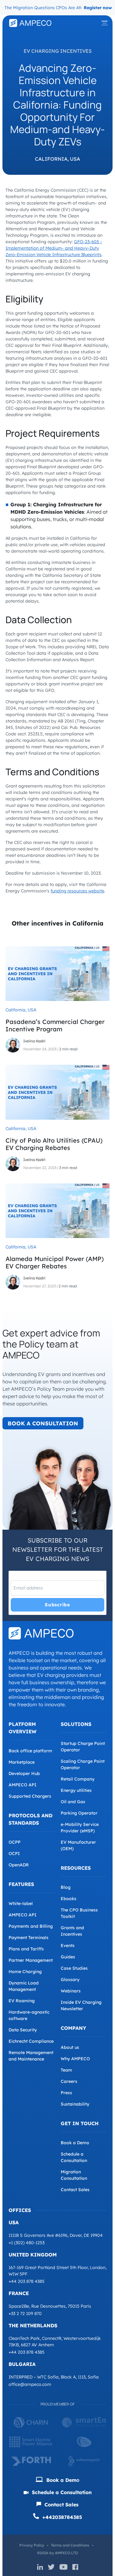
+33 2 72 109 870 (25, 2313)
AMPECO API (23, 1785)
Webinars (71, 1991)
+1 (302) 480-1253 (27, 2243)
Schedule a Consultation (74, 2157)
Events (68, 1945)
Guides (68, 1957)
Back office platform (30, 1751)
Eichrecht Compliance (31, 2041)
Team (66, 2070)
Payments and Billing (31, 1926)
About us (70, 2047)
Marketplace (22, 1762)
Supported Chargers (30, 1796)
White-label (21, 1903)
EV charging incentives (58, 51)
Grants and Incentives (72, 1931)
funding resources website (77, 891)
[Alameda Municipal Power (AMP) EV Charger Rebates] (57, 1210)
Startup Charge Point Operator (83, 1747)
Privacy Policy (32, 2545)
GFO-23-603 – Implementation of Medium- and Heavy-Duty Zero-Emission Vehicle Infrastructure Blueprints (54, 248)
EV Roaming (22, 2001)
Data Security (23, 2030)
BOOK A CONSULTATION (43, 1423)
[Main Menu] (105, 23)
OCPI (14, 1853)
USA (75, 159)
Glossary (70, 1980)
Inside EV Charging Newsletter (81, 2005)
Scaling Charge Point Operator (83, 1764)
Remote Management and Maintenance (31, 2056)
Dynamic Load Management (24, 1986)
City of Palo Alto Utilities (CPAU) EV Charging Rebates (54, 1144)
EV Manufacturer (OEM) (78, 1845)
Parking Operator (79, 1813)
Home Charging (25, 1972)
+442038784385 (61, 2517)
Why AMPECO (75, 2059)
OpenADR (19, 1865)
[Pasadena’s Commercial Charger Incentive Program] (57, 973)
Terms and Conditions (70, 2545)
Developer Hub (24, 1773)
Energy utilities (76, 1790)
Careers (69, 2081)
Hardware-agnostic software (29, 2015)
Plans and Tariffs (26, 1949)
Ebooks (69, 1899)
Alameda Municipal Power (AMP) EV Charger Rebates (55, 1262)
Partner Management (31, 1960)
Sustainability (75, 2104)
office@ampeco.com (30, 2384)
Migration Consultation (74, 2175)
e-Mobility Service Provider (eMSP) (80, 1828)
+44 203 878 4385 (27, 2281)
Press (66, 2093)
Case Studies (74, 1968)
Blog (66, 1887)
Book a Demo (75, 2143)
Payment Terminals (29, 1938)
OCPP (15, 1842)
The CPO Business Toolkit (79, 1913)
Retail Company (78, 1779)
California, (52, 159)
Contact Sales (75, 2190)
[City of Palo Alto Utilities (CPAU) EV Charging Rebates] (57, 1092)
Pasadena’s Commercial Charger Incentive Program (55, 1025)
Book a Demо (62, 2480)
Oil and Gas (73, 1802)
